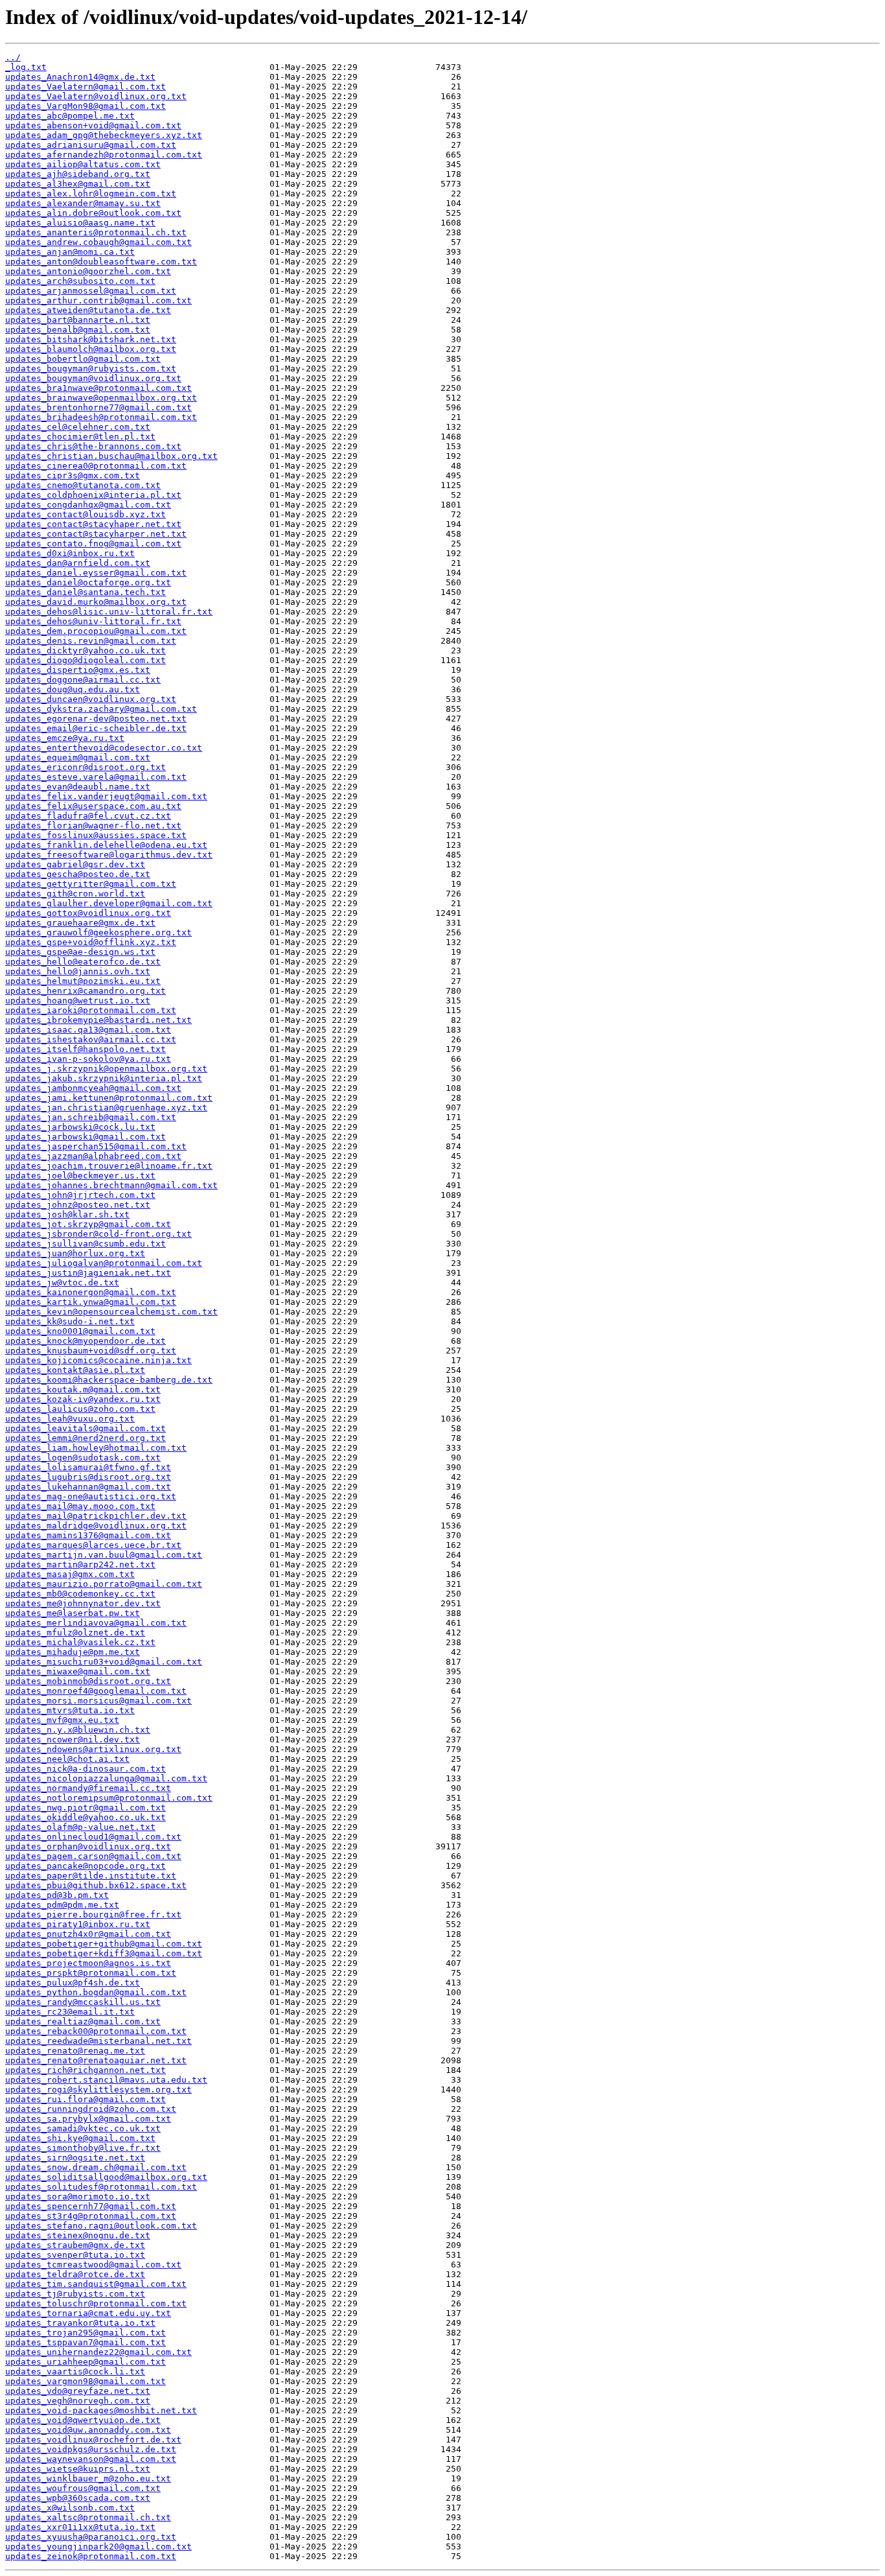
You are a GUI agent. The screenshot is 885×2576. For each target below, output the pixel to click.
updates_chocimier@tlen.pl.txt (80, 437)
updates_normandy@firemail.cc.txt (88, 1788)
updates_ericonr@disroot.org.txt (86, 767)
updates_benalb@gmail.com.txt (78, 330)
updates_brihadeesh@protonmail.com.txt (101, 417)
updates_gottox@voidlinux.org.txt (88, 913)
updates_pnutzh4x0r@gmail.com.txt (88, 1934)
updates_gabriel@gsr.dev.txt (75, 864)
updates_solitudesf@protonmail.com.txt (101, 2187)
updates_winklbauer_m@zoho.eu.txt (88, 2478)
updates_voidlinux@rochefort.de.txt (93, 2440)
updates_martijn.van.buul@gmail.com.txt (104, 1555)
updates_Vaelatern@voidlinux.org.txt (96, 96)
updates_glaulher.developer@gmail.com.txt (109, 903)
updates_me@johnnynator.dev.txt (83, 1603)
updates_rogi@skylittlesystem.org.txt (98, 2090)
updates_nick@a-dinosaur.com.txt (86, 1769)
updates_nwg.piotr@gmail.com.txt (86, 1808)
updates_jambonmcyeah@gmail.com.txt (93, 1088)
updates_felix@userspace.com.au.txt (93, 806)
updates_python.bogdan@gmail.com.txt (96, 1992)
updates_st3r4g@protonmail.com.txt (91, 2216)
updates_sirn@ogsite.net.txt (75, 2158)
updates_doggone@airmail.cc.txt (83, 680)
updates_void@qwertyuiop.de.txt (83, 2420)
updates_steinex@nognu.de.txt (78, 2235)
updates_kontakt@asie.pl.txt (75, 1370)
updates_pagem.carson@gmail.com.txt (93, 1856)
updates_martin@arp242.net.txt (80, 1564)
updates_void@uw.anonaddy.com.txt (88, 2430)
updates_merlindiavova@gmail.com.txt (96, 1623)
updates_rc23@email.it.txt (70, 2012)
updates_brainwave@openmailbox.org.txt (101, 398)
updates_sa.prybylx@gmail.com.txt (88, 2119)
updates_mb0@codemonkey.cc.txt (80, 1594)
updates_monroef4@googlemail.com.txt (96, 1691)
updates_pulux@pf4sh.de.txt (73, 1983)
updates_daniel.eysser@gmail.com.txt (96, 573)
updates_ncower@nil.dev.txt (73, 1739)
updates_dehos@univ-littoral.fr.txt (93, 621)
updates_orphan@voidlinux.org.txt (88, 1846)
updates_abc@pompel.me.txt (70, 116)
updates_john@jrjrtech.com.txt (80, 1195)
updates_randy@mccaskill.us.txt (83, 2002)
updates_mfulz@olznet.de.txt (75, 1633)
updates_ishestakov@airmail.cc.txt (91, 1039)
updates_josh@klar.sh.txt (67, 1214)
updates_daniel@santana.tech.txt (86, 592)
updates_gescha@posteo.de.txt (78, 874)
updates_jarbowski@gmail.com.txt (86, 1137)
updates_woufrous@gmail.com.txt (83, 2488)
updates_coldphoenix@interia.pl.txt (93, 495)
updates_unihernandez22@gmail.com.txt (98, 2352)
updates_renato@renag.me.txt (75, 2051)
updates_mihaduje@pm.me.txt (73, 1652)
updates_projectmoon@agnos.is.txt (88, 1963)
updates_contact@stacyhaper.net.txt (93, 524)
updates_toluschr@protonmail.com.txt (96, 2303)
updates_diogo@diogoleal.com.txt (86, 660)
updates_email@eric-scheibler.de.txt (96, 728)
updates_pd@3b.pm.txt (57, 1895)
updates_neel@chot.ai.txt (67, 1759)
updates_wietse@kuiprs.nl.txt (78, 2469)
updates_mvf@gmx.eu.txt (62, 1720)
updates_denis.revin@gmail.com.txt (91, 641)
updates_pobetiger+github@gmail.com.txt (104, 1944)
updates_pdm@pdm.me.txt (62, 1905)
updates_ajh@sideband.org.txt (78, 174)
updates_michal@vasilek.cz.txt (80, 1642)
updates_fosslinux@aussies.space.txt (96, 835)
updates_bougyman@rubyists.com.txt (91, 369)
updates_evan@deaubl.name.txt (78, 787)
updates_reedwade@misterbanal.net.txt (98, 2041)
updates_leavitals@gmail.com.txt (86, 1428)
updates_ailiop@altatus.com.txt (83, 164)
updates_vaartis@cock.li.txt (75, 2371)
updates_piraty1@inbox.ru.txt (78, 1924)
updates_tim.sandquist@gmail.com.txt (96, 2284)
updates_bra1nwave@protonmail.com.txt (98, 388)
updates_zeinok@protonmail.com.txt (91, 2556)
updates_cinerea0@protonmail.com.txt (96, 466)
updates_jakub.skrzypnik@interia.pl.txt (104, 1078)
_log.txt (26, 67)
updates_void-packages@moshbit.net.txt (101, 2410)
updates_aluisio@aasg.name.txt (80, 223)
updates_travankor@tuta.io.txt (80, 2323)
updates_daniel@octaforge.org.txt (88, 582)
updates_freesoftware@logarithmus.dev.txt (109, 855)
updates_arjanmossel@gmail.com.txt (91, 291)
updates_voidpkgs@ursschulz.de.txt (91, 2449)
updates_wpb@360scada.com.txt (78, 2498)
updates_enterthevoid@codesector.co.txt (104, 748)
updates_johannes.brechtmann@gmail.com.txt (111, 1185)
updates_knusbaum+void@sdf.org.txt (91, 1351)
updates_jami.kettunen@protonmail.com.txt (109, 1098)
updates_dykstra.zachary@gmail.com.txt (101, 709)
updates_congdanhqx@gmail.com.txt (88, 505)
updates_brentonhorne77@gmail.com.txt (98, 407)
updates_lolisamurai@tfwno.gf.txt (88, 1467)
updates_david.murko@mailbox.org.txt (96, 602)
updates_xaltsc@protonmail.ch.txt (88, 2517)
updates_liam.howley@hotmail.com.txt (96, 1448)
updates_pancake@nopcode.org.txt (86, 1866)
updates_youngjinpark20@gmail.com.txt (98, 2547)
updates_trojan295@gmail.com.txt (86, 2333)
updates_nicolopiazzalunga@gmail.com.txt (106, 1778)
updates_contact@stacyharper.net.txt (96, 534)
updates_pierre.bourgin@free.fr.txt (93, 1914)
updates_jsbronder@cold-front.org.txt (98, 1234)
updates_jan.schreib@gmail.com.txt (91, 1117)
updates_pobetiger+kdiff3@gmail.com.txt (104, 1953)
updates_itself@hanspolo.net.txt (86, 1049)
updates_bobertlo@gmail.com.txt (83, 359)
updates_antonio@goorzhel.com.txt (88, 271)
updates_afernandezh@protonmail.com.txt (104, 155)
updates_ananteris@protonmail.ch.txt (96, 232)
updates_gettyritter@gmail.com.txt (91, 884)
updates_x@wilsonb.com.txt (70, 2508)
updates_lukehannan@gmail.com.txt (88, 1487)
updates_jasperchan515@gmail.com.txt (96, 1146)
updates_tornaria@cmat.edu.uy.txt (88, 2313)
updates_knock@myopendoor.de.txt (86, 1341)
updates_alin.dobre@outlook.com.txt (93, 213)
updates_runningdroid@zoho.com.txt (91, 2109)
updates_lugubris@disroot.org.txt (88, 1477)
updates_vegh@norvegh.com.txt (78, 2401)
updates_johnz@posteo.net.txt (78, 1205)
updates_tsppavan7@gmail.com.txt (86, 2342)
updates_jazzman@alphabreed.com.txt (93, 1156)
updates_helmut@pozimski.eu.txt (83, 981)
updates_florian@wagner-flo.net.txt (93, 825)
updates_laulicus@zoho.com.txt (80, 1409)
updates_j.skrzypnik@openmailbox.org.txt (106, 1069)
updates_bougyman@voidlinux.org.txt (93, 378)
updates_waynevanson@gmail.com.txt (91, 2459)
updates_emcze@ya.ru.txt (65, 738)
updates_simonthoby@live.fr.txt (83, 2148)
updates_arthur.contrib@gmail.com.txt (98, 300)
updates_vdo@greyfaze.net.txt (78, 2391)
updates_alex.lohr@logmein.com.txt (91, 193)
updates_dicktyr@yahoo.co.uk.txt (86, 650)
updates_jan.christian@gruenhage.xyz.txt (106, 1107)
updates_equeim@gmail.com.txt (78, 757)
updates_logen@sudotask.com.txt (83, 1458)
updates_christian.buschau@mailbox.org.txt (111, 456)
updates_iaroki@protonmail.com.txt (91, 1010)
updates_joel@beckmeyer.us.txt (80, 1176)
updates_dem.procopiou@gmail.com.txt (96, 631)
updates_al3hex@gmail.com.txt (78, 184)
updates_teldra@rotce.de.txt (75, 2274)
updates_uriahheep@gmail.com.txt (86, 2362)
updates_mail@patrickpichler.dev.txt (96, 1516)
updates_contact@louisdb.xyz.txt (86, 514)
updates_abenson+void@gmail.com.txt (93, 125)
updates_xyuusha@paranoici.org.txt (91, 2537)
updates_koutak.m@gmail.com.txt (83, 1389)
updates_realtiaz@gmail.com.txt (83, 2021)
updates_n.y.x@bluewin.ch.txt (78, 1730)
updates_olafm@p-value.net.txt (80, 1827)
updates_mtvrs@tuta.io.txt (70, 1710)
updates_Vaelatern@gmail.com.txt (86, 87)
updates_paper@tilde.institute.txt (91, 1876)
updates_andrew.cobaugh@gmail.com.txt (98, 242)
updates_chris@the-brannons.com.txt (93, 446)
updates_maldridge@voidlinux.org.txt (96, 1526)
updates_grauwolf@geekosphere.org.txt (98, 932)
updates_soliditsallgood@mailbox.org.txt (106, 2177)
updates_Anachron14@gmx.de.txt (80, 77)
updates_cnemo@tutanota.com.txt (83, 485)
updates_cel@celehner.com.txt (78, 427)
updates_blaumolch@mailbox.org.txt (91, 349)
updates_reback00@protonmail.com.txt (96, 2031)
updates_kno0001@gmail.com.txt (80, 1331)
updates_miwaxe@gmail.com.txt (78, 1671)
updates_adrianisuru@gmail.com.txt (91, 145)
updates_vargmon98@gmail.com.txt (86, 2381)
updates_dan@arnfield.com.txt (78, 563)
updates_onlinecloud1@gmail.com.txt (93, 1837)
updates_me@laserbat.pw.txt (73, 1613)
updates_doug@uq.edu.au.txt (73, 689)
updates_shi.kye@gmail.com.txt (80, 2138)
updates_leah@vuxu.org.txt (70, 1419)
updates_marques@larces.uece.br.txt (93, 1545)
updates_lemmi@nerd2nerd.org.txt (86, 1438)
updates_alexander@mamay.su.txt (83, 203)
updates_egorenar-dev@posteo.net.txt (96, 719)
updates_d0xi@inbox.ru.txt (70, 553)
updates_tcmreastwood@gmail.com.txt (93, 2265)
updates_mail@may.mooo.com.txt (80, 1506)
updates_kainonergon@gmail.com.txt (91, 1292)
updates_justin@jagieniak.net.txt (88, 1273)
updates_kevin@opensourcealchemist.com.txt (111, 1312)
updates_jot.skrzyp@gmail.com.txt (88, 1224)
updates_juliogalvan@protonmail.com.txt (104, 1263)
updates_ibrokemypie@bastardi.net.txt (98, 1020)
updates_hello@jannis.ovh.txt (78, 971)
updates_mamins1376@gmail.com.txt (88, 1535)
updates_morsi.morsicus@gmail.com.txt (98, 1701)
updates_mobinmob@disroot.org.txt (88, 1681)
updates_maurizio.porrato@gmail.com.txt (104, 1584)
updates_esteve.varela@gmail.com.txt (96, 777)
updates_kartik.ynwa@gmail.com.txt (91, 1302)
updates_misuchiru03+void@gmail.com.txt (104, 1662)
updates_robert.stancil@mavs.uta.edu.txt (106, 2080)
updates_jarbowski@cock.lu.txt (80, 1127)
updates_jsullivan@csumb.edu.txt (86, 1244)
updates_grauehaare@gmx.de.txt (80, 923)
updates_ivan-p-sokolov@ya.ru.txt (88, 1059)
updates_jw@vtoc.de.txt (62, 1282)
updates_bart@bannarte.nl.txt (78, 320)
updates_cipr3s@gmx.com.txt (73, 475)
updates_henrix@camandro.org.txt (86, 991)
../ (13, 57)
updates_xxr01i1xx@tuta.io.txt (80, 2527)
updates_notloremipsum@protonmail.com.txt (109, 1798)
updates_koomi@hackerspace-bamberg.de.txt (109, 1380)
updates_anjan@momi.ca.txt (70, 252)
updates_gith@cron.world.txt (75, 894)
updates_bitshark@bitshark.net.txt (91, 339)
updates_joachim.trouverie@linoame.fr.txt (109, 1166)
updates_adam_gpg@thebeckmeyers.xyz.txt (104, 135)
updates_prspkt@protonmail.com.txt (91, 1973)
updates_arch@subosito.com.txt (80, 281)
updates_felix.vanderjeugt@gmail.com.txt (106, 796)
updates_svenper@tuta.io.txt (75, 2255)
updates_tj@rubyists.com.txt (75, 2294)
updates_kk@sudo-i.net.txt (70, 1321)
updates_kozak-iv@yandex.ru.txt (83, 1399)
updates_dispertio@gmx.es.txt (78, 670)
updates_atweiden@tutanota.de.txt (88, 310)
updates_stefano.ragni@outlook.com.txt (101, 2226)
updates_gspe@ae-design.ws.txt (80, 952)
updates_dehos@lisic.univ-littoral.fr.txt (109, 612)
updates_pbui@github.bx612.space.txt (96, 1885)
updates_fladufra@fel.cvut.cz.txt (88, 816)
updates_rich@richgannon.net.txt (86, 2070)
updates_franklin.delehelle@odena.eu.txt (106, 845)
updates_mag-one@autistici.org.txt (91, 1496)
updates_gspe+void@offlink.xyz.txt (91, 942)
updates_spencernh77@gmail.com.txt (91, 2206)
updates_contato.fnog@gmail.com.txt (93, 544)
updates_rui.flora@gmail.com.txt (86, 2099)
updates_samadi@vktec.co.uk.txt (83, 2128)
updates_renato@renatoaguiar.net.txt (96, 2060)
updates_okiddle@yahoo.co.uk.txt (86, 1817)
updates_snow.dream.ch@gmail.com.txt (96, 2167)
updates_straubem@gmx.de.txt (75, 2245)
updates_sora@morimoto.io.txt (78, 2196)
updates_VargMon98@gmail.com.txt (86, 106)
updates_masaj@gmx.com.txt (70, 1574)
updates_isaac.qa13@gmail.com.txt (88, 1030)
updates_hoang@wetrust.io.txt (78, 1001)
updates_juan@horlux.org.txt (75, 1253)
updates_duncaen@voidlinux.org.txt (91, 699)
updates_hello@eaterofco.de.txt (83, 962)
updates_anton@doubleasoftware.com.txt (101, 262)
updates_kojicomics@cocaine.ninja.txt (98, 1360)
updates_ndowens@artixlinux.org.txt (93, 1749)
